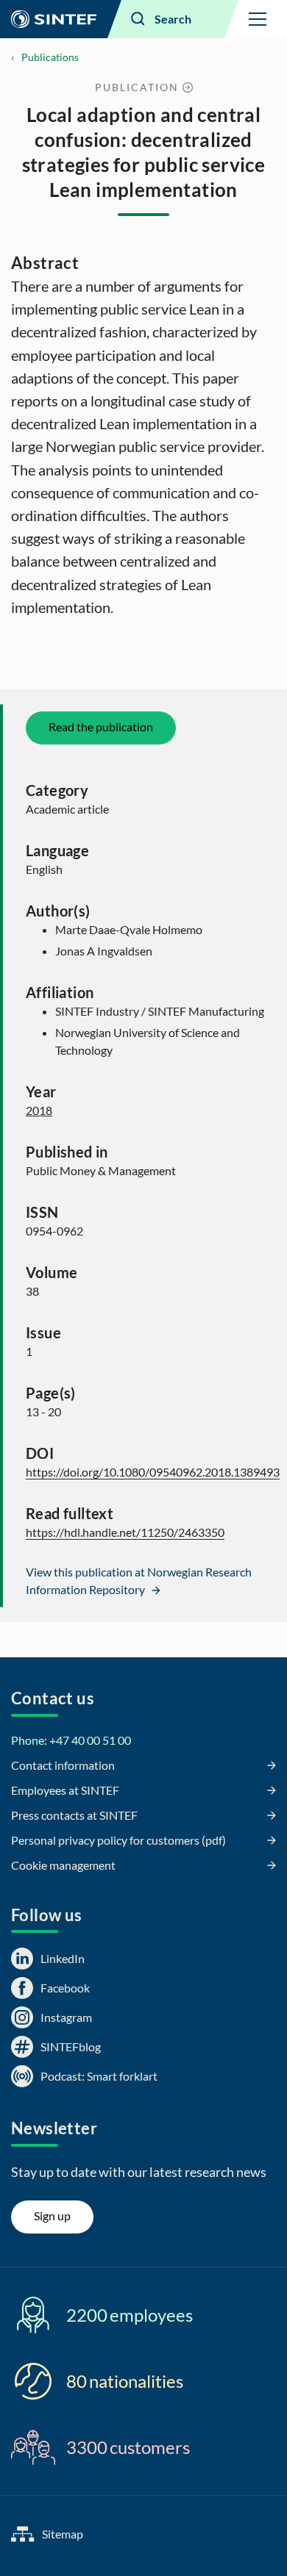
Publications (50, 57)
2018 (39, 1110)
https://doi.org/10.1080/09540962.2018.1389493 (153, 1472)
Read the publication (101, 726)
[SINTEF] (54, 19)
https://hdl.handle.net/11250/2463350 (125, 1532)
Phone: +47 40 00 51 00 (71, 1740)
